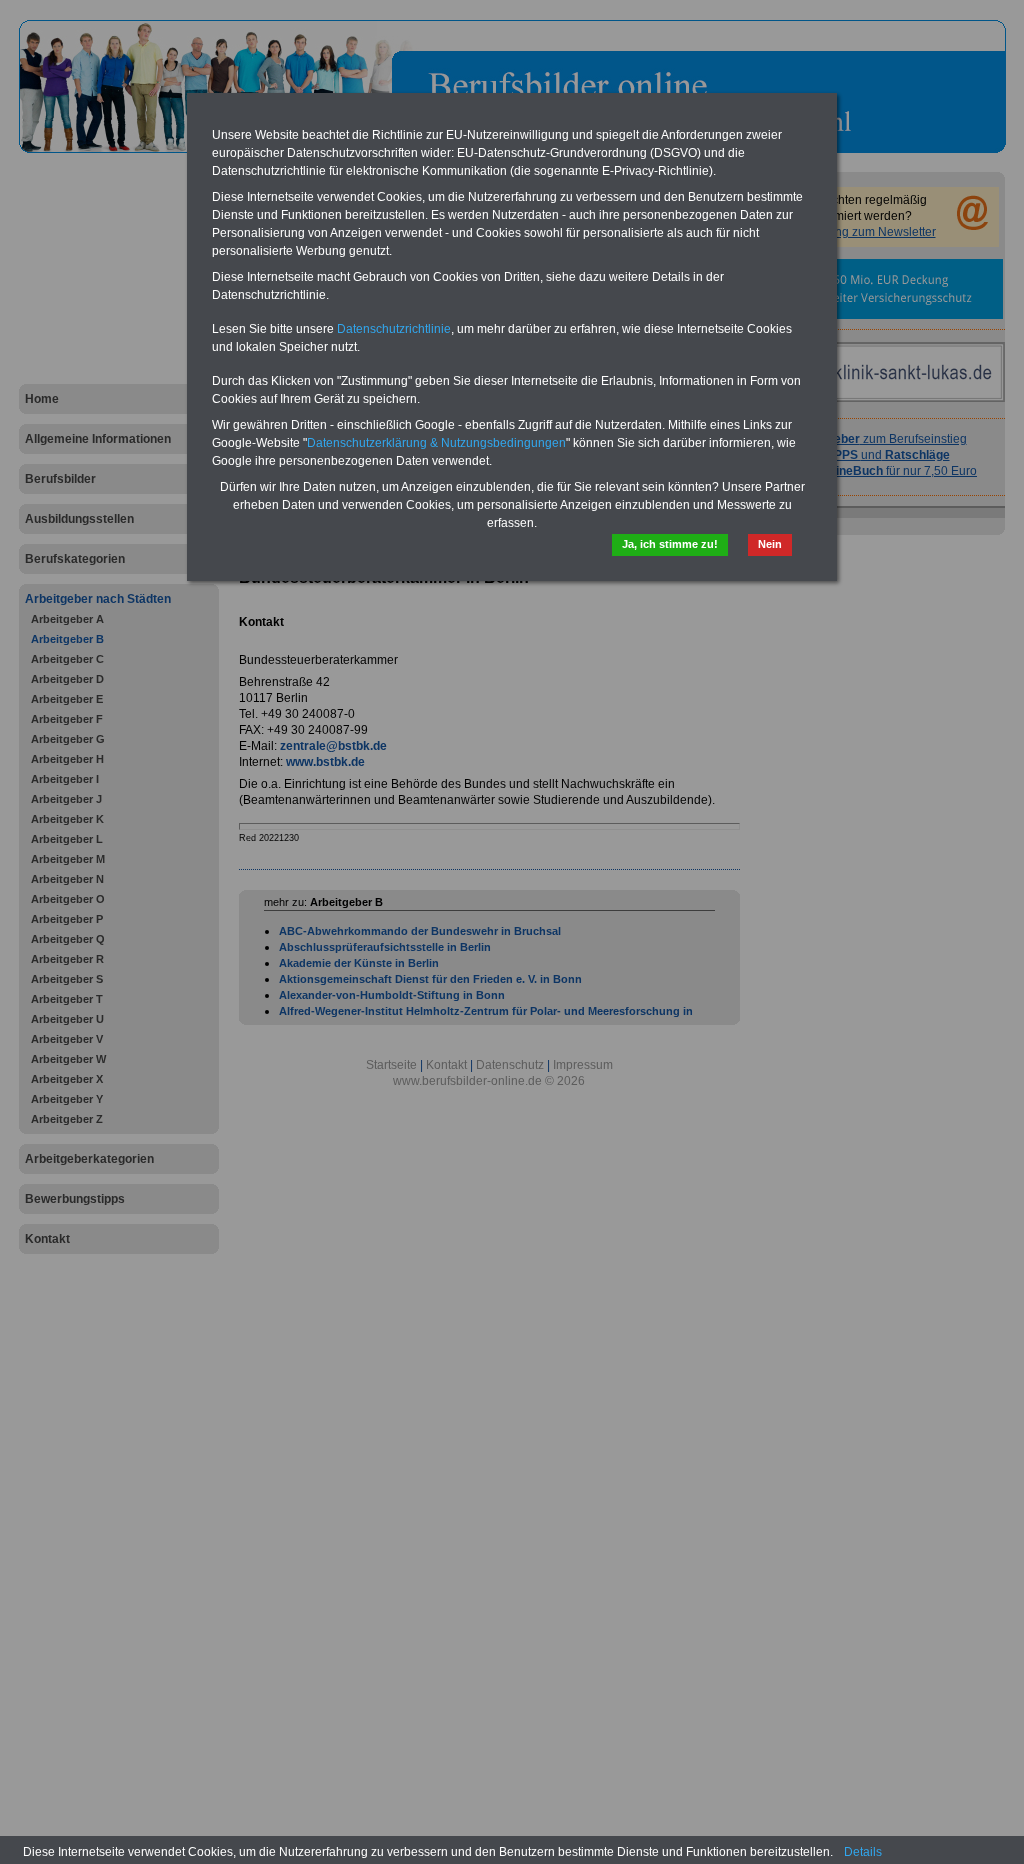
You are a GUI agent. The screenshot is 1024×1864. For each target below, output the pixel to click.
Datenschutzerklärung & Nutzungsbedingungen (436, 443)
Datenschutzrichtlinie (394, 329)
